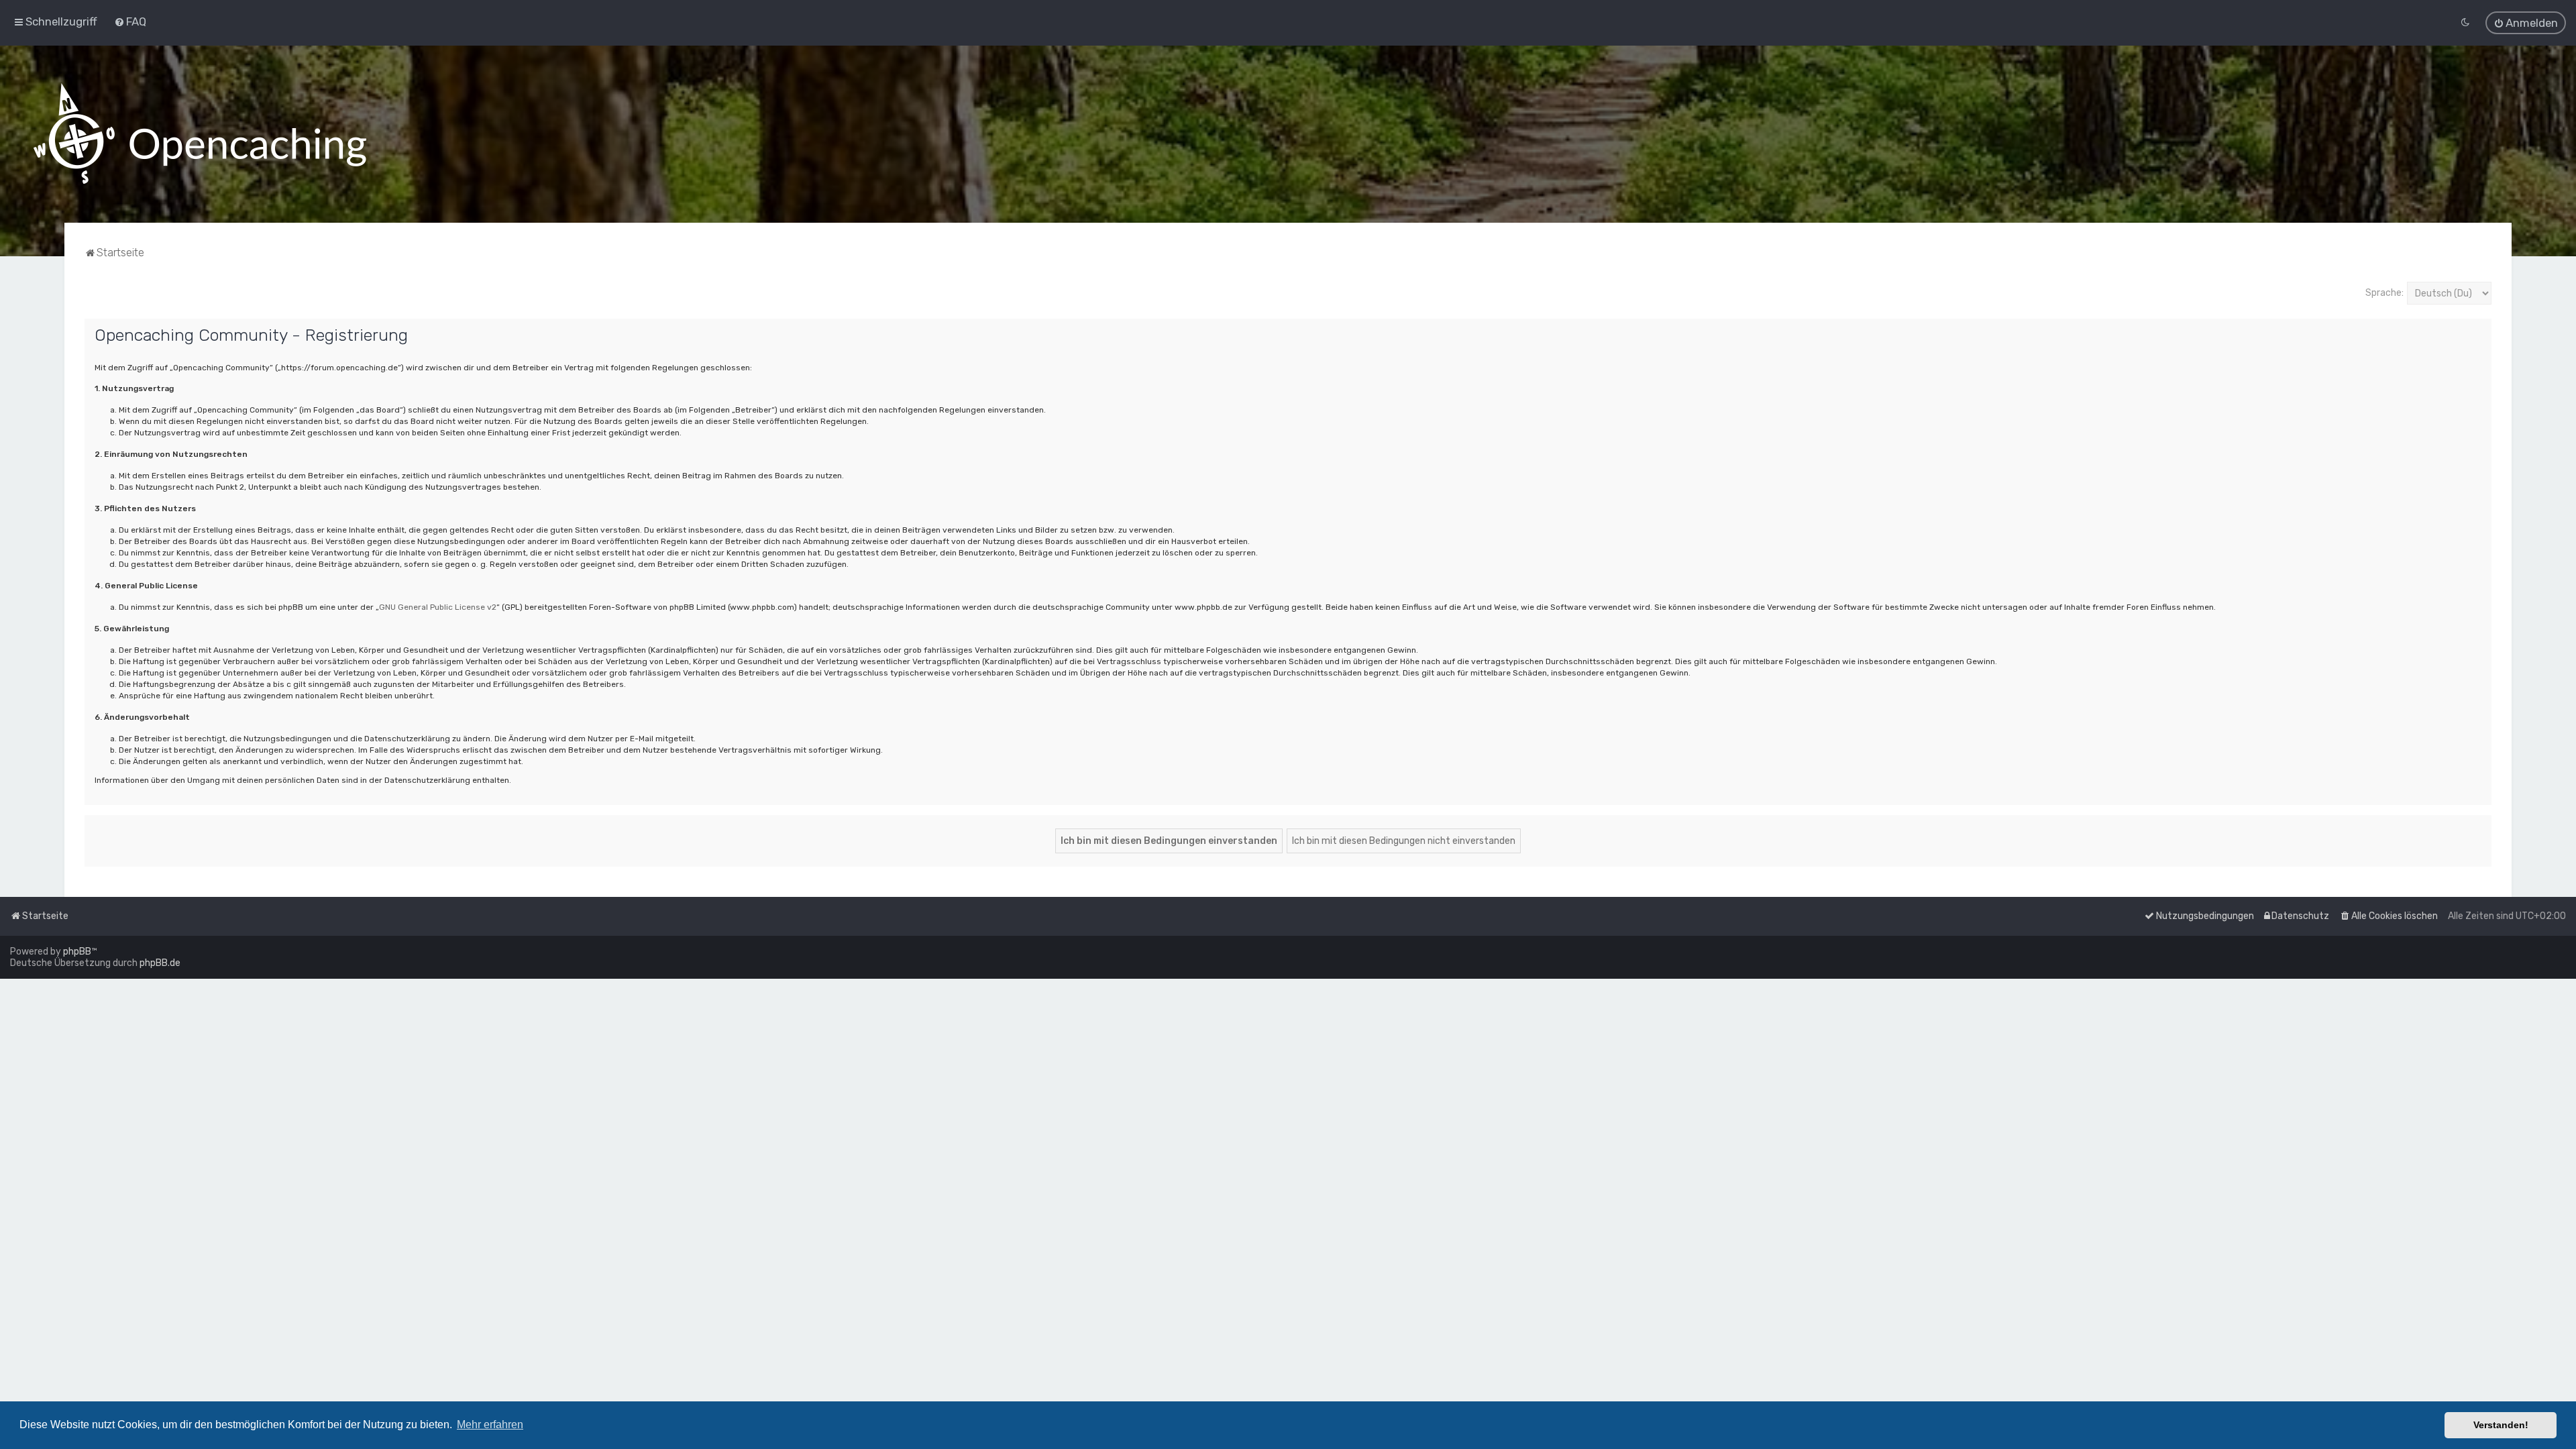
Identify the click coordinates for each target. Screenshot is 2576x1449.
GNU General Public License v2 (438, 607)
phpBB (77, 952)
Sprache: (2384, 293)
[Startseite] (200, 134)
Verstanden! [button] (2501, 1425)
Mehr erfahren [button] (490, 1425)
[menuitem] (130, 21)
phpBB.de (160, 963)
